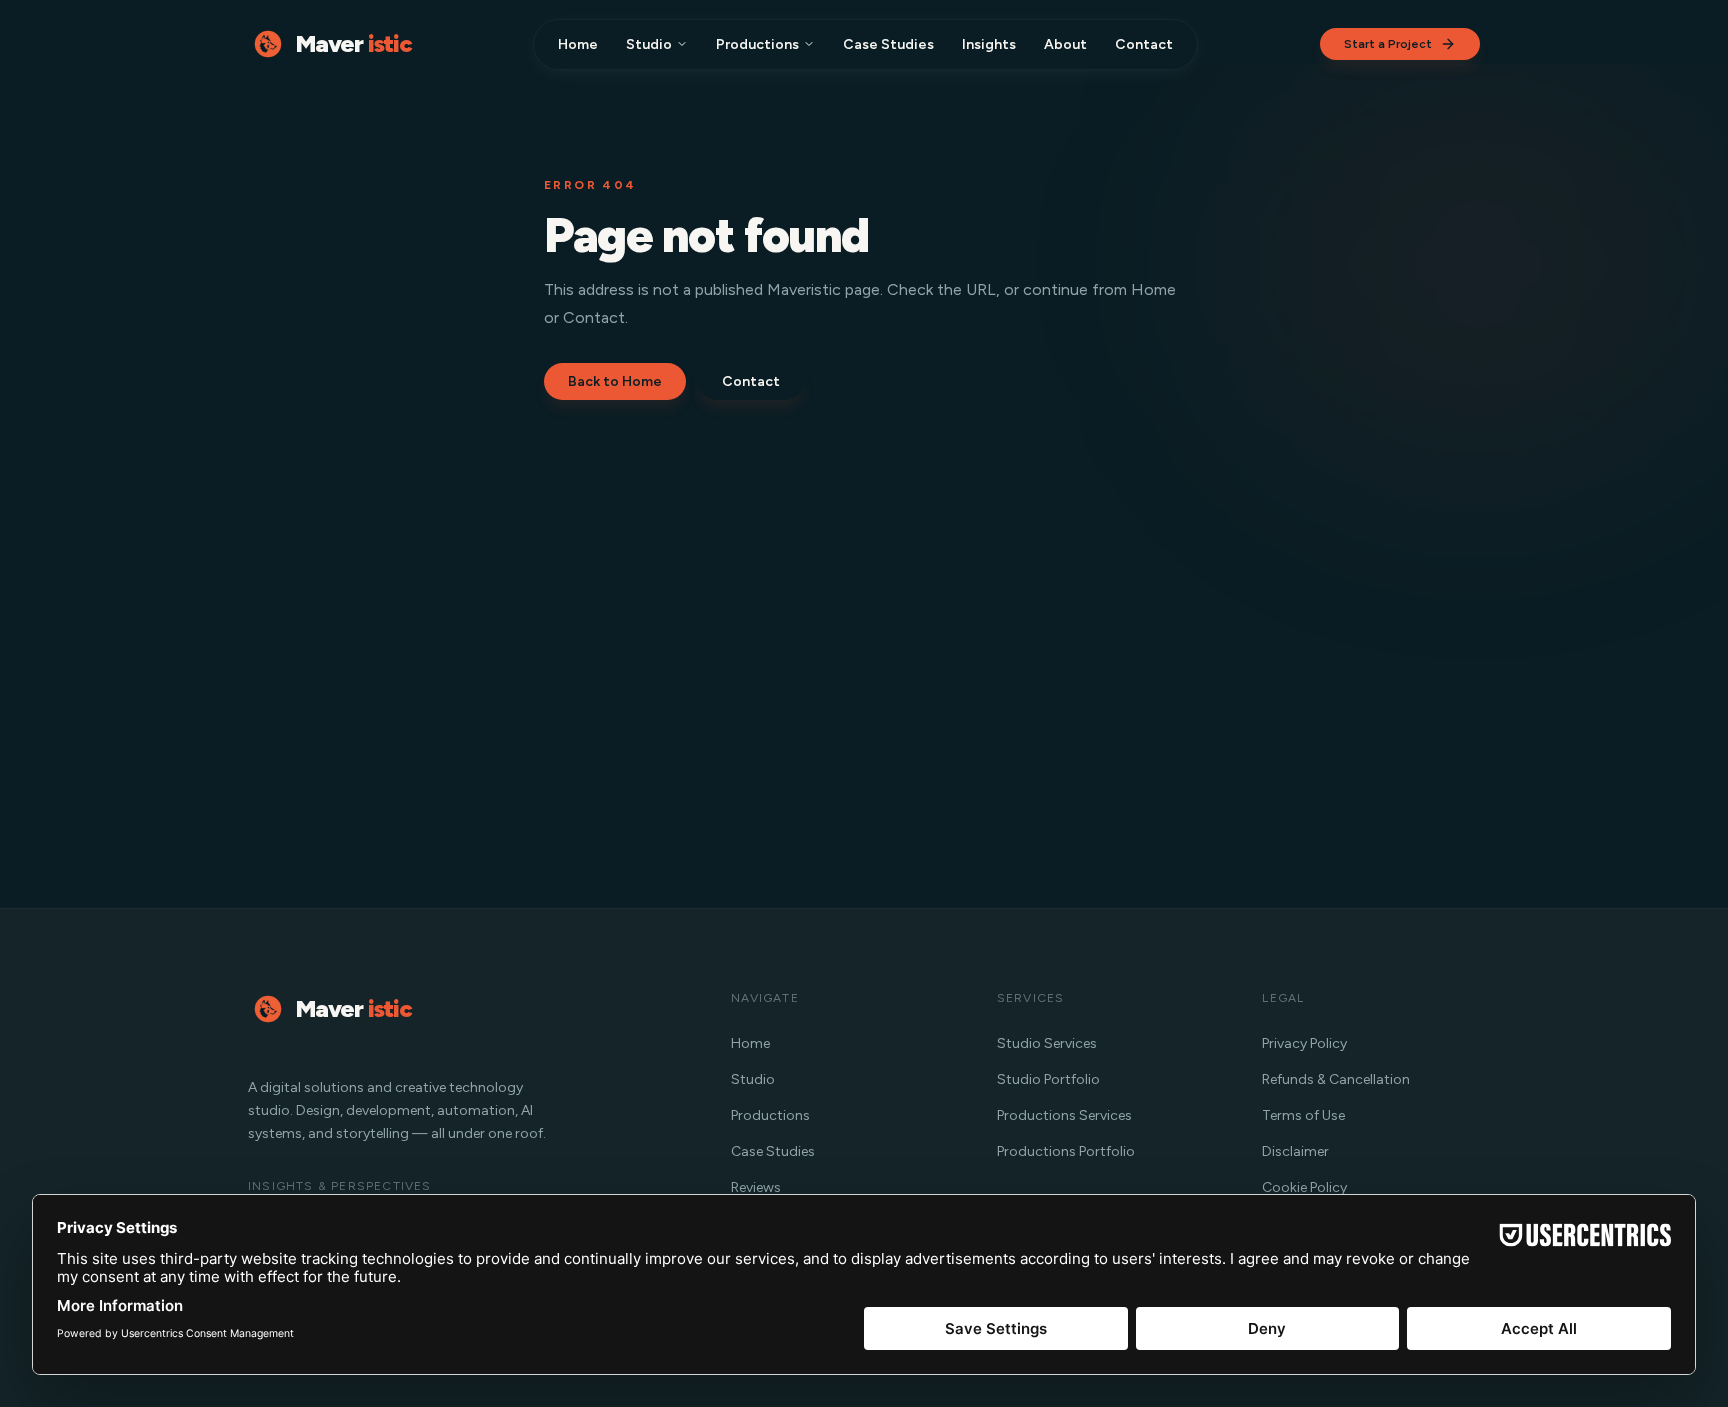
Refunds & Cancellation (1336, 1079)
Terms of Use (1303, 1115)
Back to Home (615, 381)
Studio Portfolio (1048, 1079)
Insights (989, 44)
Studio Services (1047, 1043)
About (1065, 44)
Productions (757, 44)
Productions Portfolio (1066, 1151)
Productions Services (1064, 1115)
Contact (1144, 44)
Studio (649, 44)
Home (578, 44)
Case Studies (888, 44)
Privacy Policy (1304, 1043)
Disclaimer (1295, 1151)
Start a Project (1388, 44)
